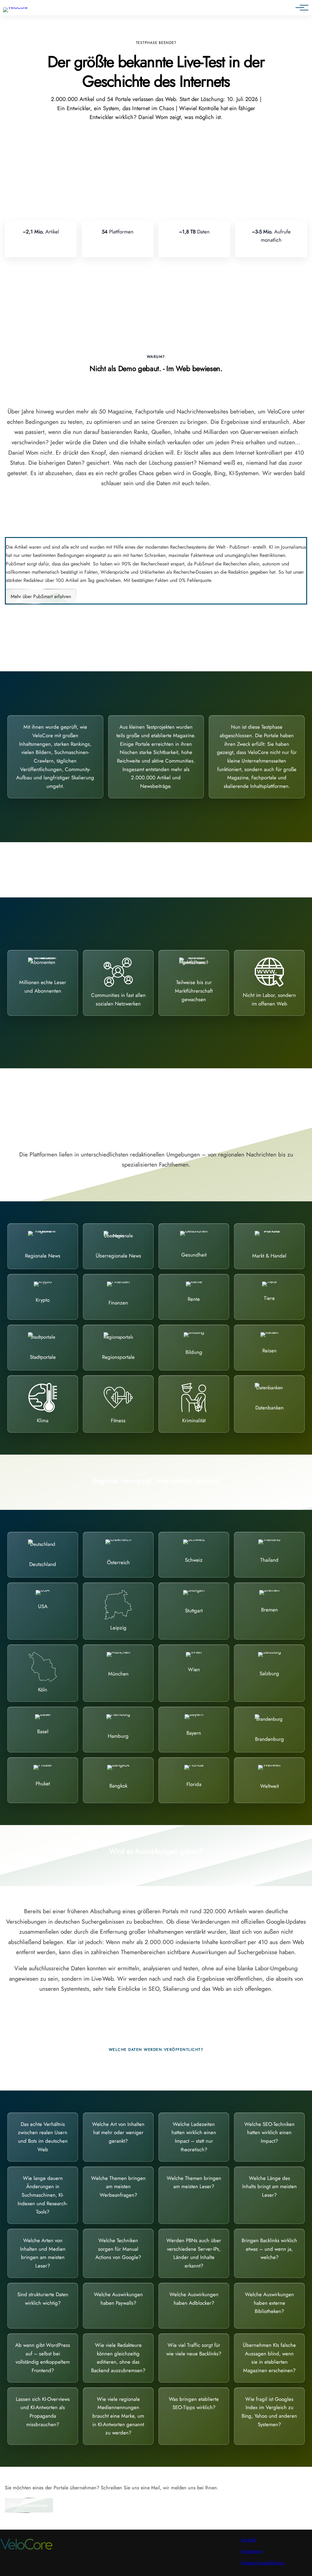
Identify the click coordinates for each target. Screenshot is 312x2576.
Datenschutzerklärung (263, 2563)
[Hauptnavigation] (300, 8)
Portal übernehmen (29, 2505)
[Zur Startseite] (15, 7)
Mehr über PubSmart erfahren (41, 596)
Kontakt (248, 2540)
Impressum (252, 2551)
